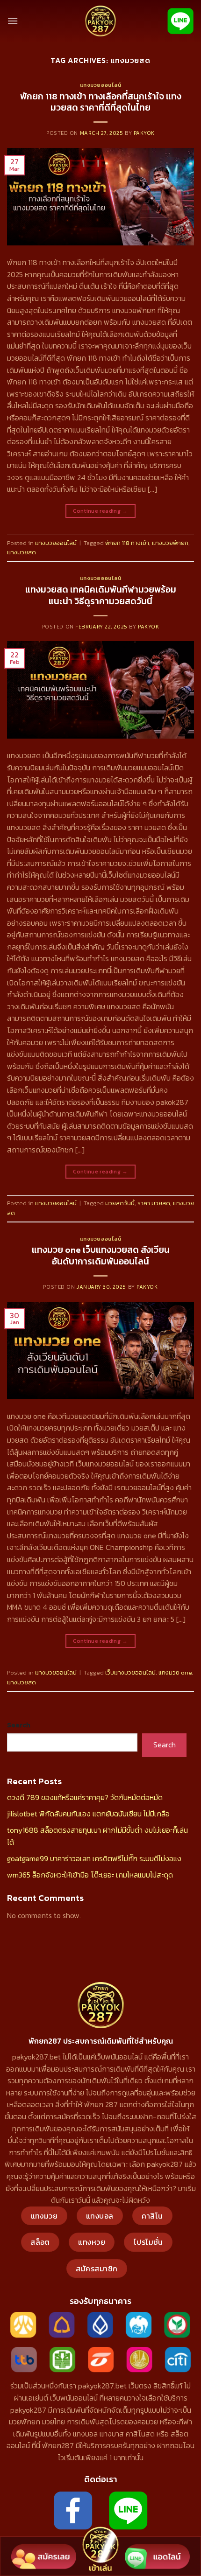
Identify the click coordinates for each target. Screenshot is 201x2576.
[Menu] (13, 21)
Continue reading (100, 511)
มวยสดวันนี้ (120, 1203)
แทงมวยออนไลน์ (101, 85)
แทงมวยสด (22, 552)
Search (19, 1725)
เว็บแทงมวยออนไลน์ (130, 1672)
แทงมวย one (175, 1672)
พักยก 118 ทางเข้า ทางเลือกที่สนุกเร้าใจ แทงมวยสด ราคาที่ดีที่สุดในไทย (101, 102)
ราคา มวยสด (154, 1203)
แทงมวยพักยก (170, 543)
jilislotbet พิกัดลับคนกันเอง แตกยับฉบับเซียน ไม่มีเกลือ (88, 1814)
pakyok (144, 133)
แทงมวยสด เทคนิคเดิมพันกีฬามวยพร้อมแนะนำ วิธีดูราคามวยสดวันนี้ (101, 595)
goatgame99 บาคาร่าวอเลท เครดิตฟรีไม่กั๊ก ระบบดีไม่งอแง (94, 1858)
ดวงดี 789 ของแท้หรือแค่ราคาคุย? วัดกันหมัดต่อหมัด (85, 1797)
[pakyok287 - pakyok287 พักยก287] (100, 21)
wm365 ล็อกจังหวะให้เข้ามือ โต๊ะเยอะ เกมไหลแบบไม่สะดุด (90, 1875)
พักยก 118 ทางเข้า (127, 543)
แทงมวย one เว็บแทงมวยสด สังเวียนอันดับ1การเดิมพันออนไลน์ (101, 1256)
